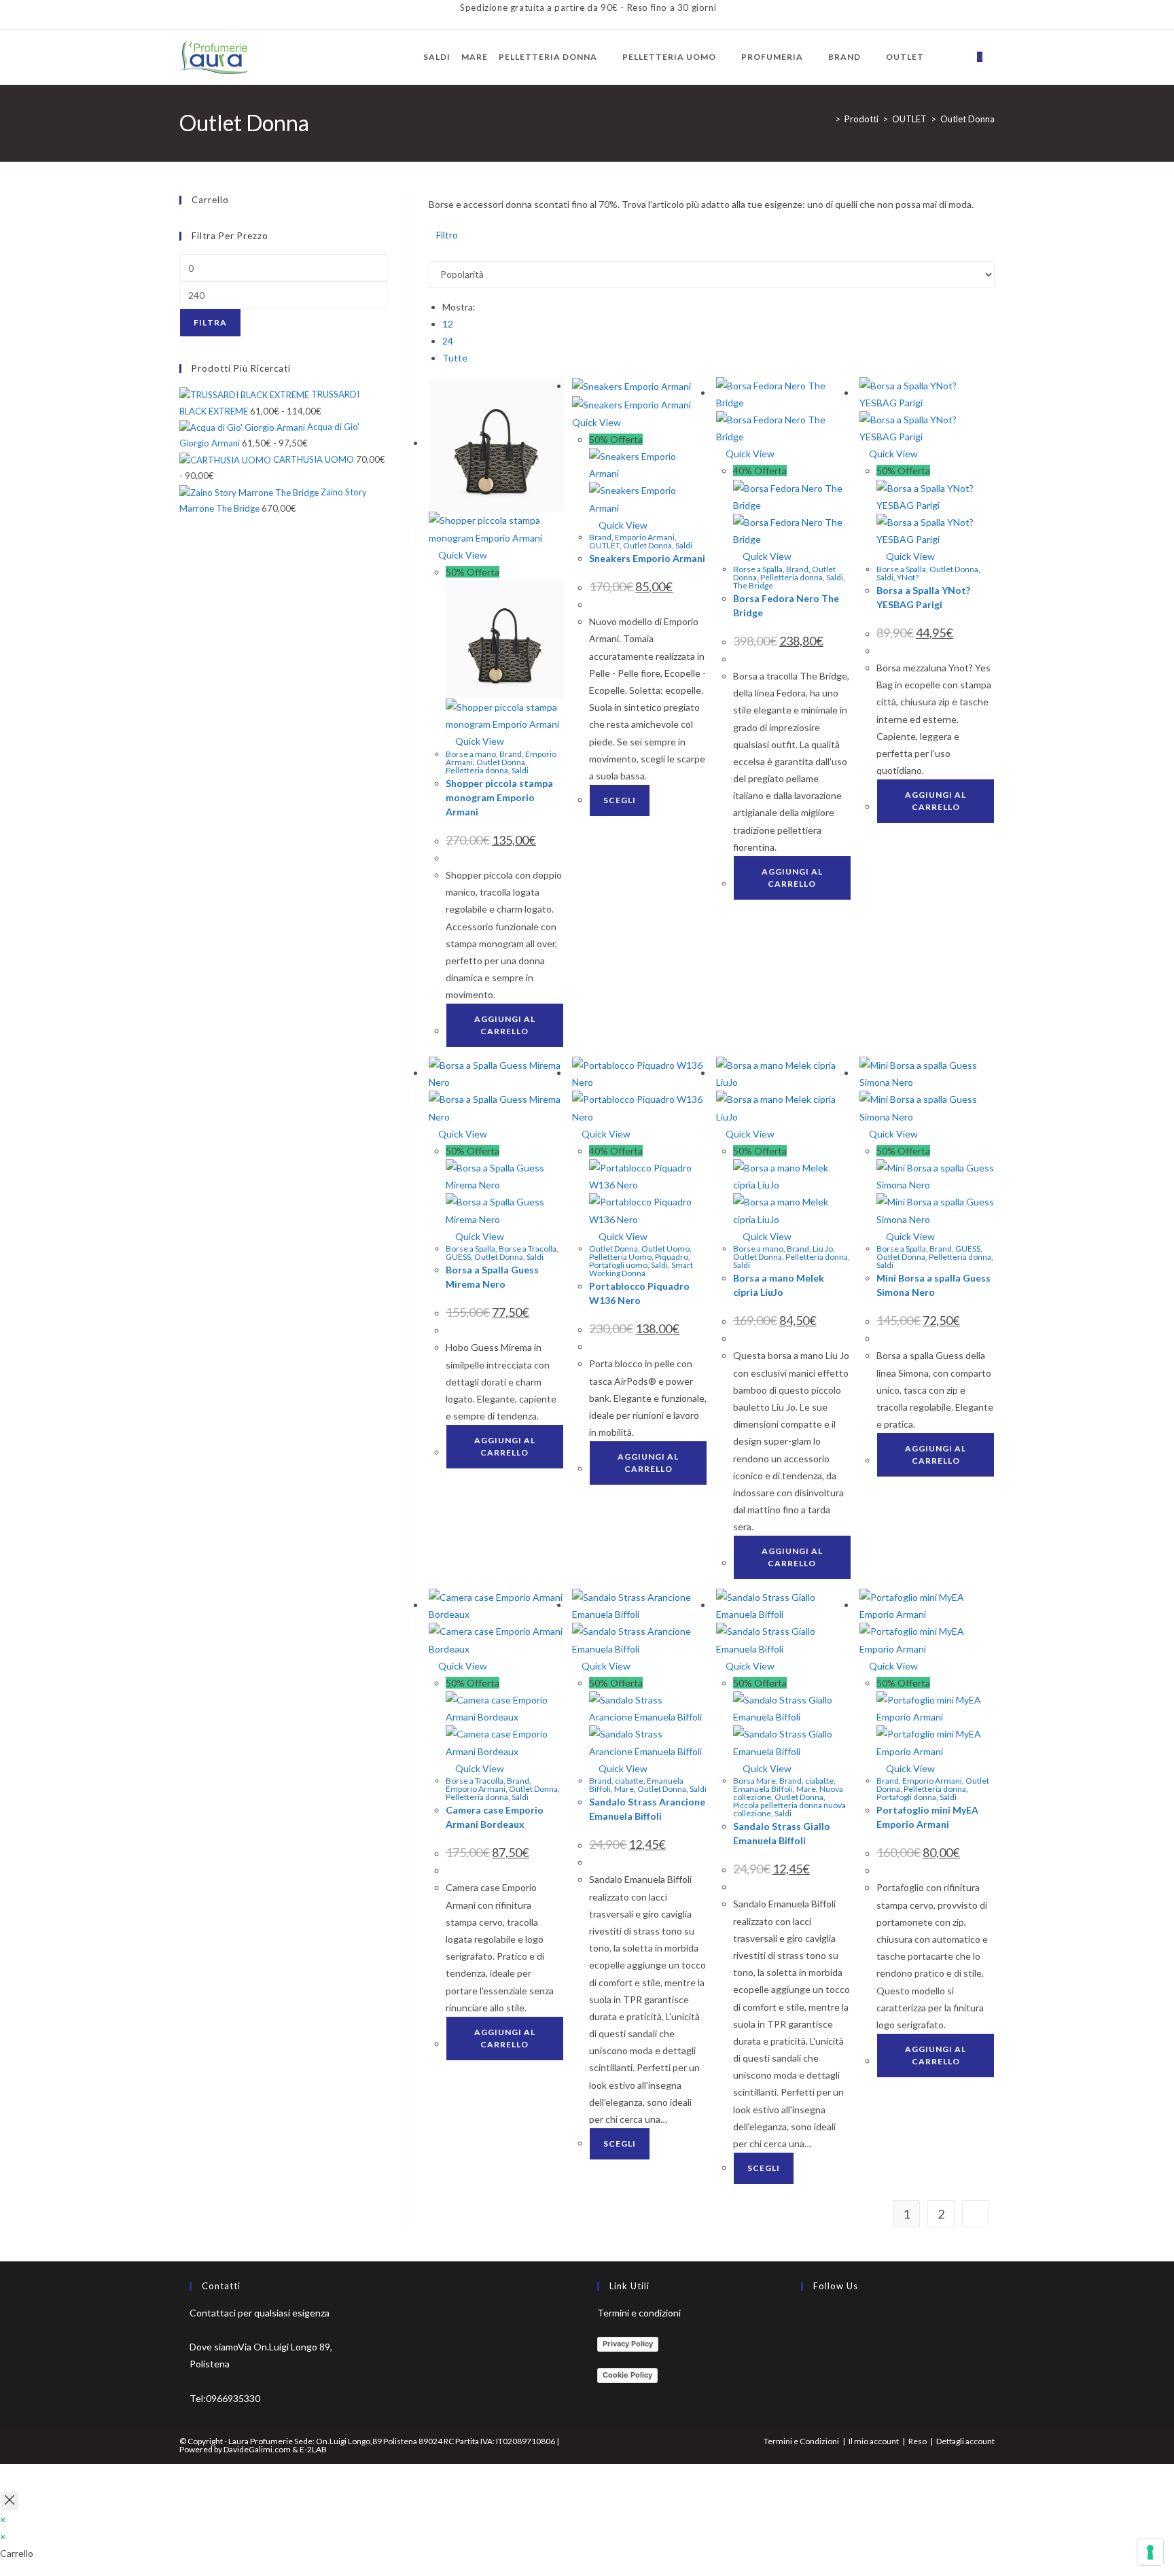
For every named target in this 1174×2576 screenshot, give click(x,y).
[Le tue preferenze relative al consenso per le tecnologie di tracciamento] (1150, 2552)
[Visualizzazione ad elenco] (440, 252)
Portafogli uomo (618, 1265)
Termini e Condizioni (801, 2441)
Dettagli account (965, 2441)
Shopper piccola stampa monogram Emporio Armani (499, 797)
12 (448, 324)
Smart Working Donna (641, 1269)
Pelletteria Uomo (620, 1257)
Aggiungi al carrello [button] (505, 1025)
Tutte (455, 358)
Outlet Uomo (665, 1249)
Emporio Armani (645, 537)
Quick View (462, 555)
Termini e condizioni (639, 2313)
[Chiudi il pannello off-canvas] (10, 2501)
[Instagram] (804, 2353)
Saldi (520, 770)
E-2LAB (313, 2449)
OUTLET (604, 545)
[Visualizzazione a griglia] (432, 252)
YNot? (908, 577)
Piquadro (672, 1257)
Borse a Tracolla (528, 1249)
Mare (624, 1789)
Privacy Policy (628, 2344)
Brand (511, 754)
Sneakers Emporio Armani (647, 558)
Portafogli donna (906, 1797)
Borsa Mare (754, 1781)
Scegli (620, 800)
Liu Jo (823, 1249)
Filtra (210, 322)
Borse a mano (471, 754)
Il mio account (874, 2441)
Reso (918, 2441)
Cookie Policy (627, 2375)
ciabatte (629, 1781)
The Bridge (753, 585)
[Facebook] (804, 2321)
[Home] (828, 119)
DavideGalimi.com (256, 2449)
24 (448, 341)
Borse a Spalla (758, 569)
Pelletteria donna (477, 770)
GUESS (458, 1257)
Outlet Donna (967, 119)
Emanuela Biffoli (763, 1789)
